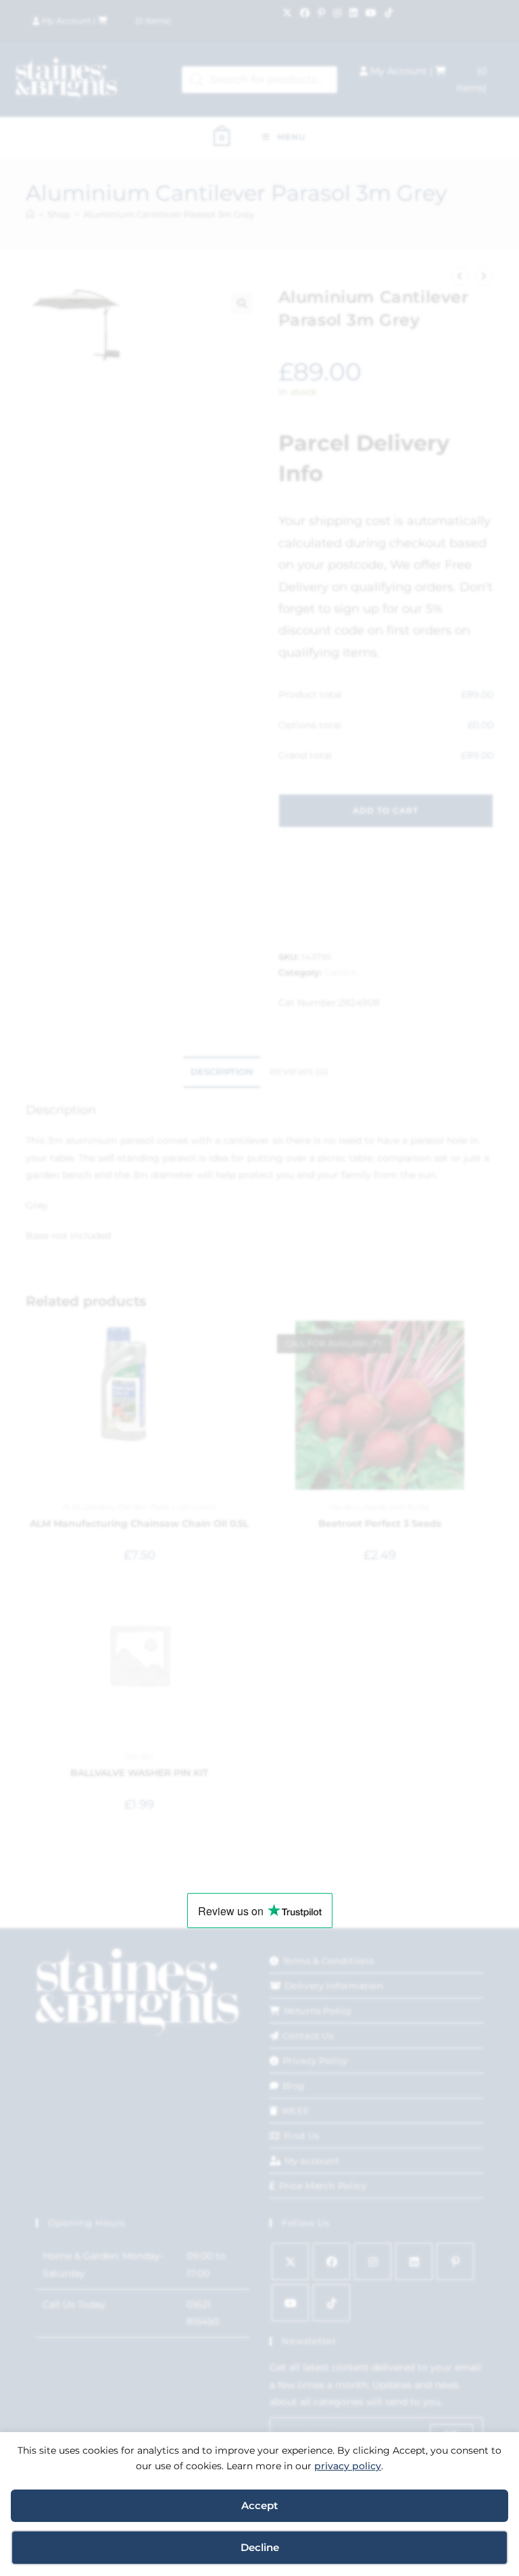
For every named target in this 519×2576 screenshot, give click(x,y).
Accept (259, 2505)
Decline (260, 2547)
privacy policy (348, 2466)
